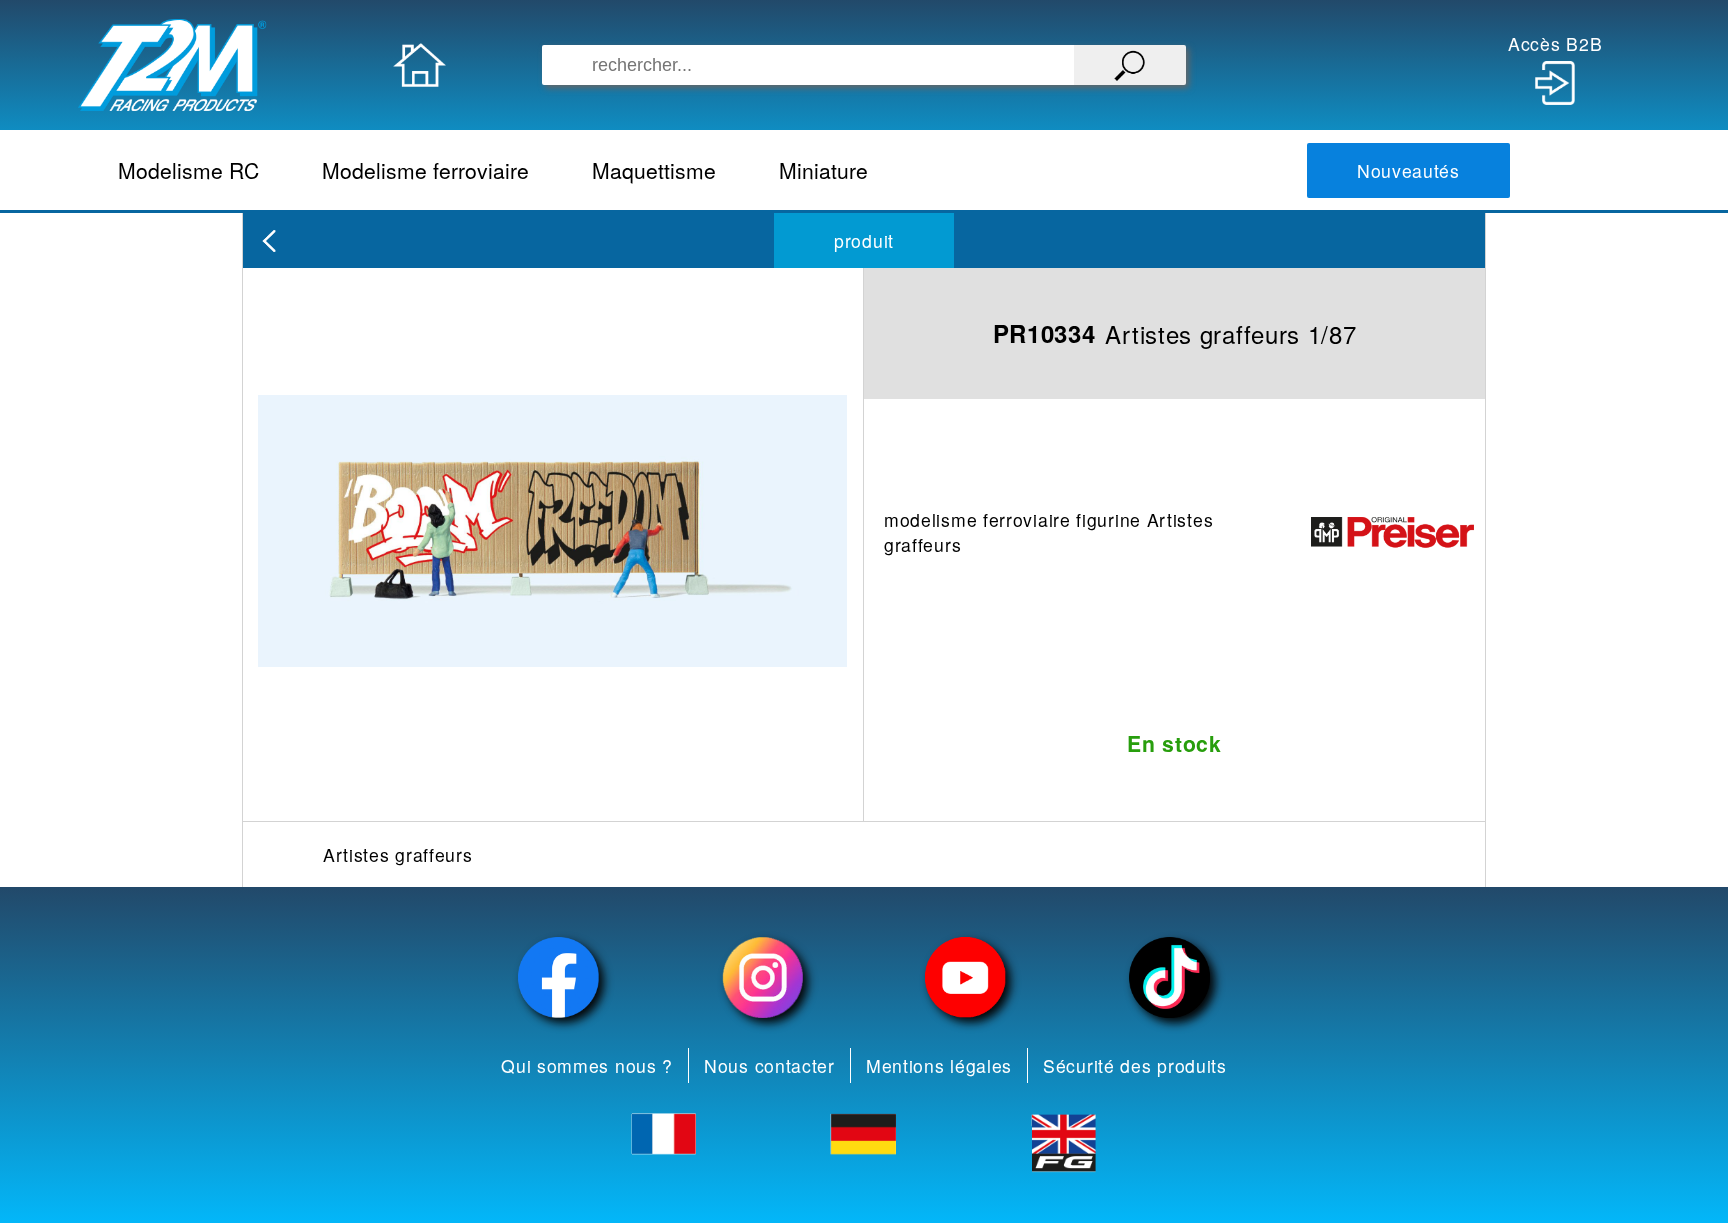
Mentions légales (939, 1065)
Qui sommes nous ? (587, 1065)
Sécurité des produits (1135, 1065)
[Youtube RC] (966, 977)
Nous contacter (769, 1065)
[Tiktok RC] (1170, 977)
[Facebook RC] (559, 977)
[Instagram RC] (763, 977)
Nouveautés (1408, 170)
